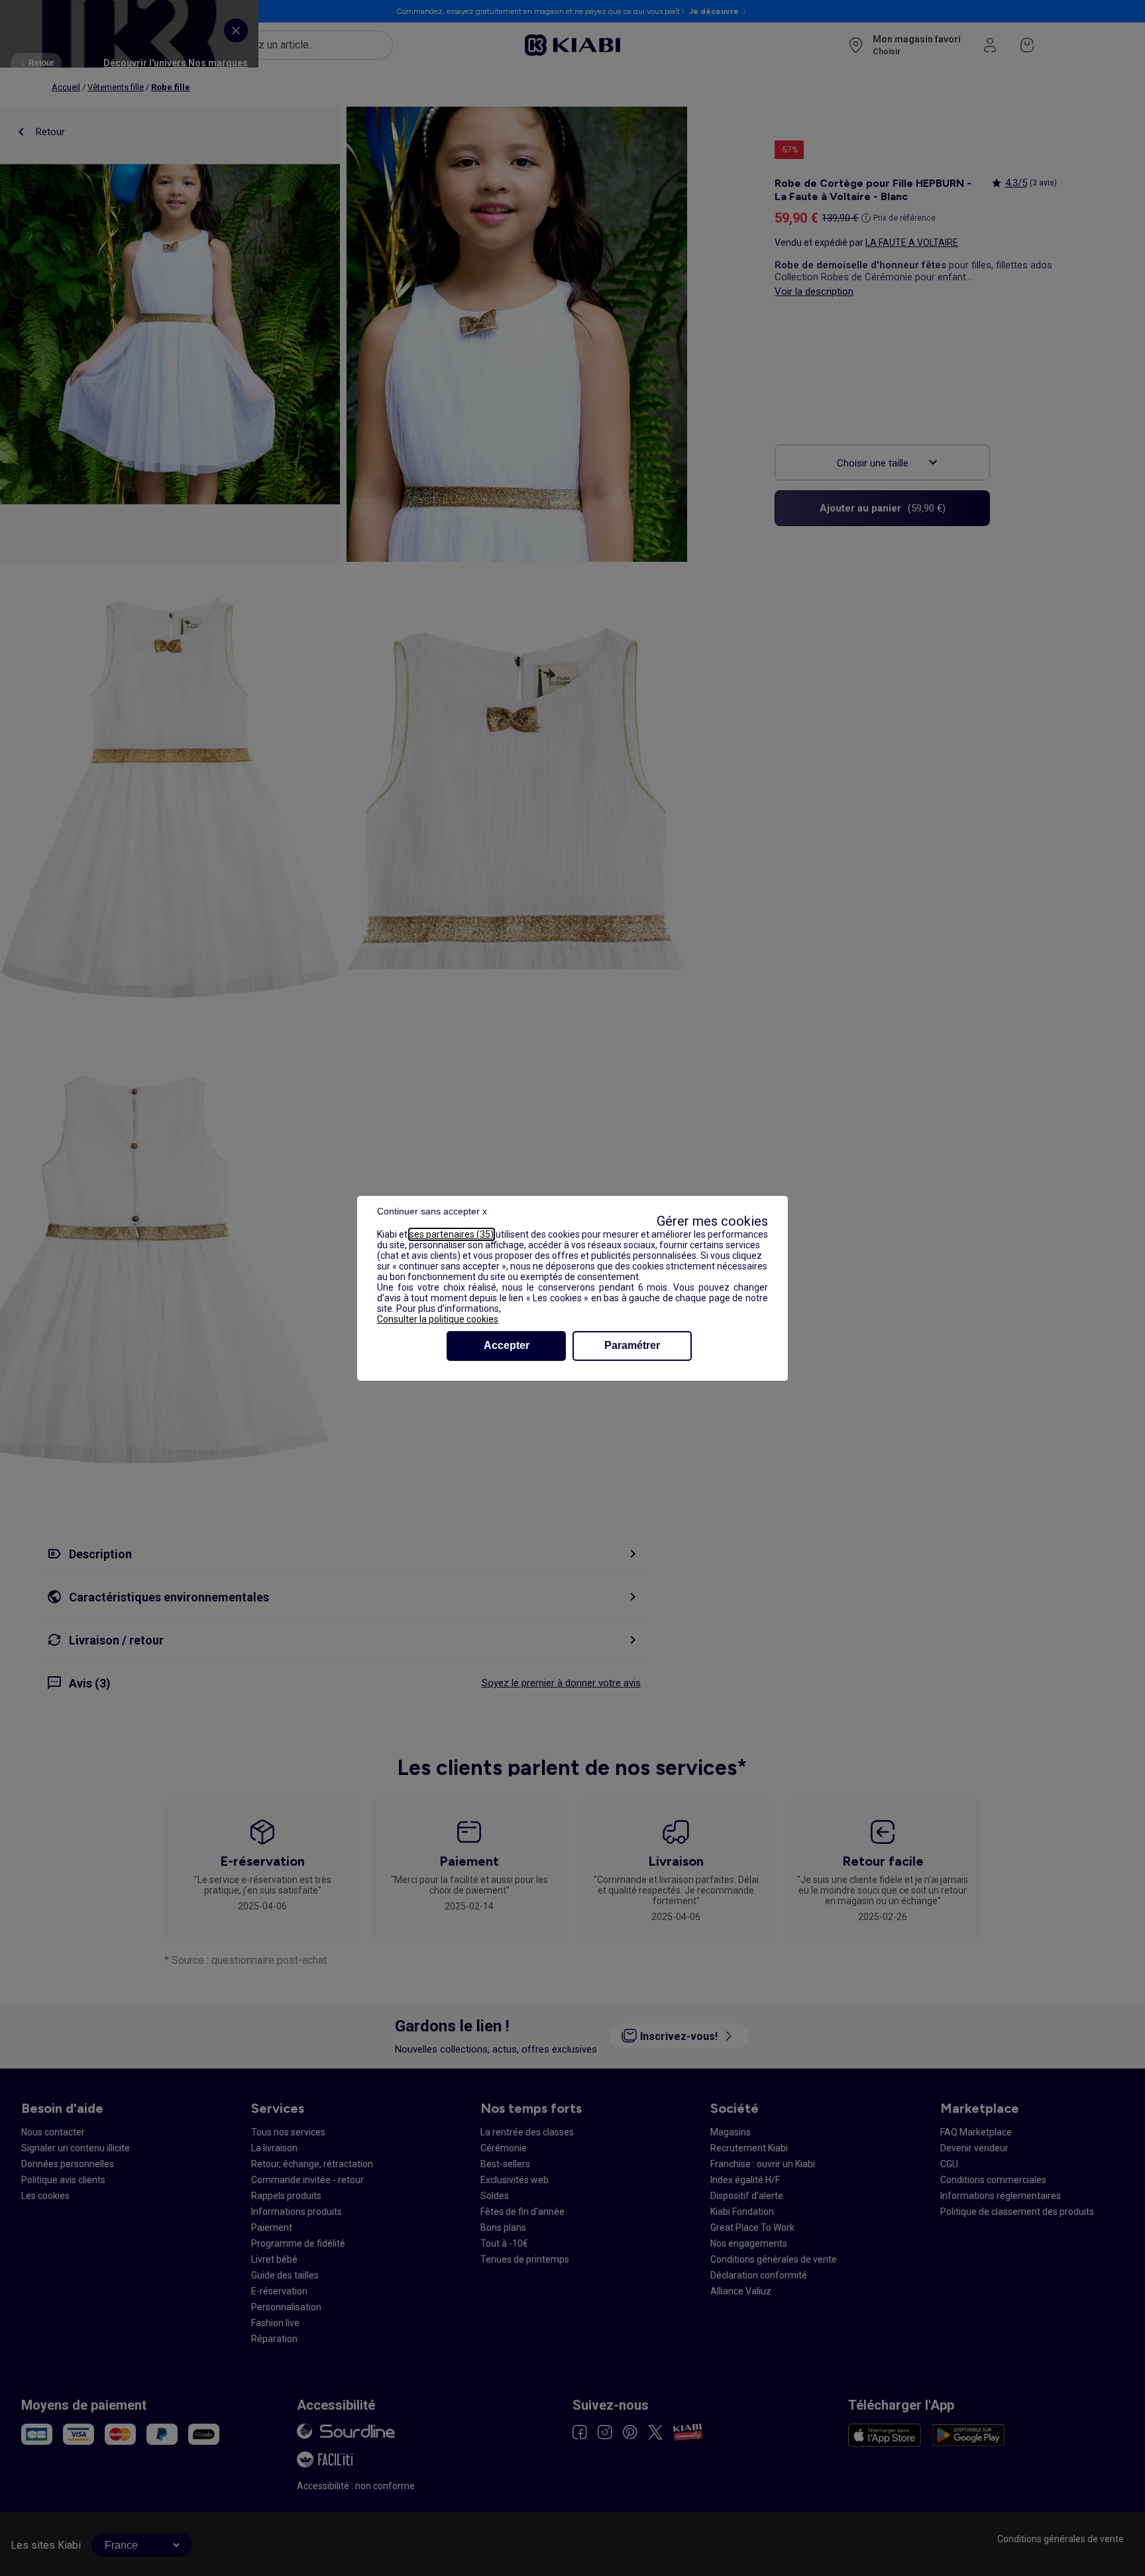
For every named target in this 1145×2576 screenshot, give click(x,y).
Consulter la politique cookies (438, 1319)
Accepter (507, 1345)
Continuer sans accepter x (432, 1211)
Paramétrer (632, 1345)
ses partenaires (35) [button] (452, 1234)
